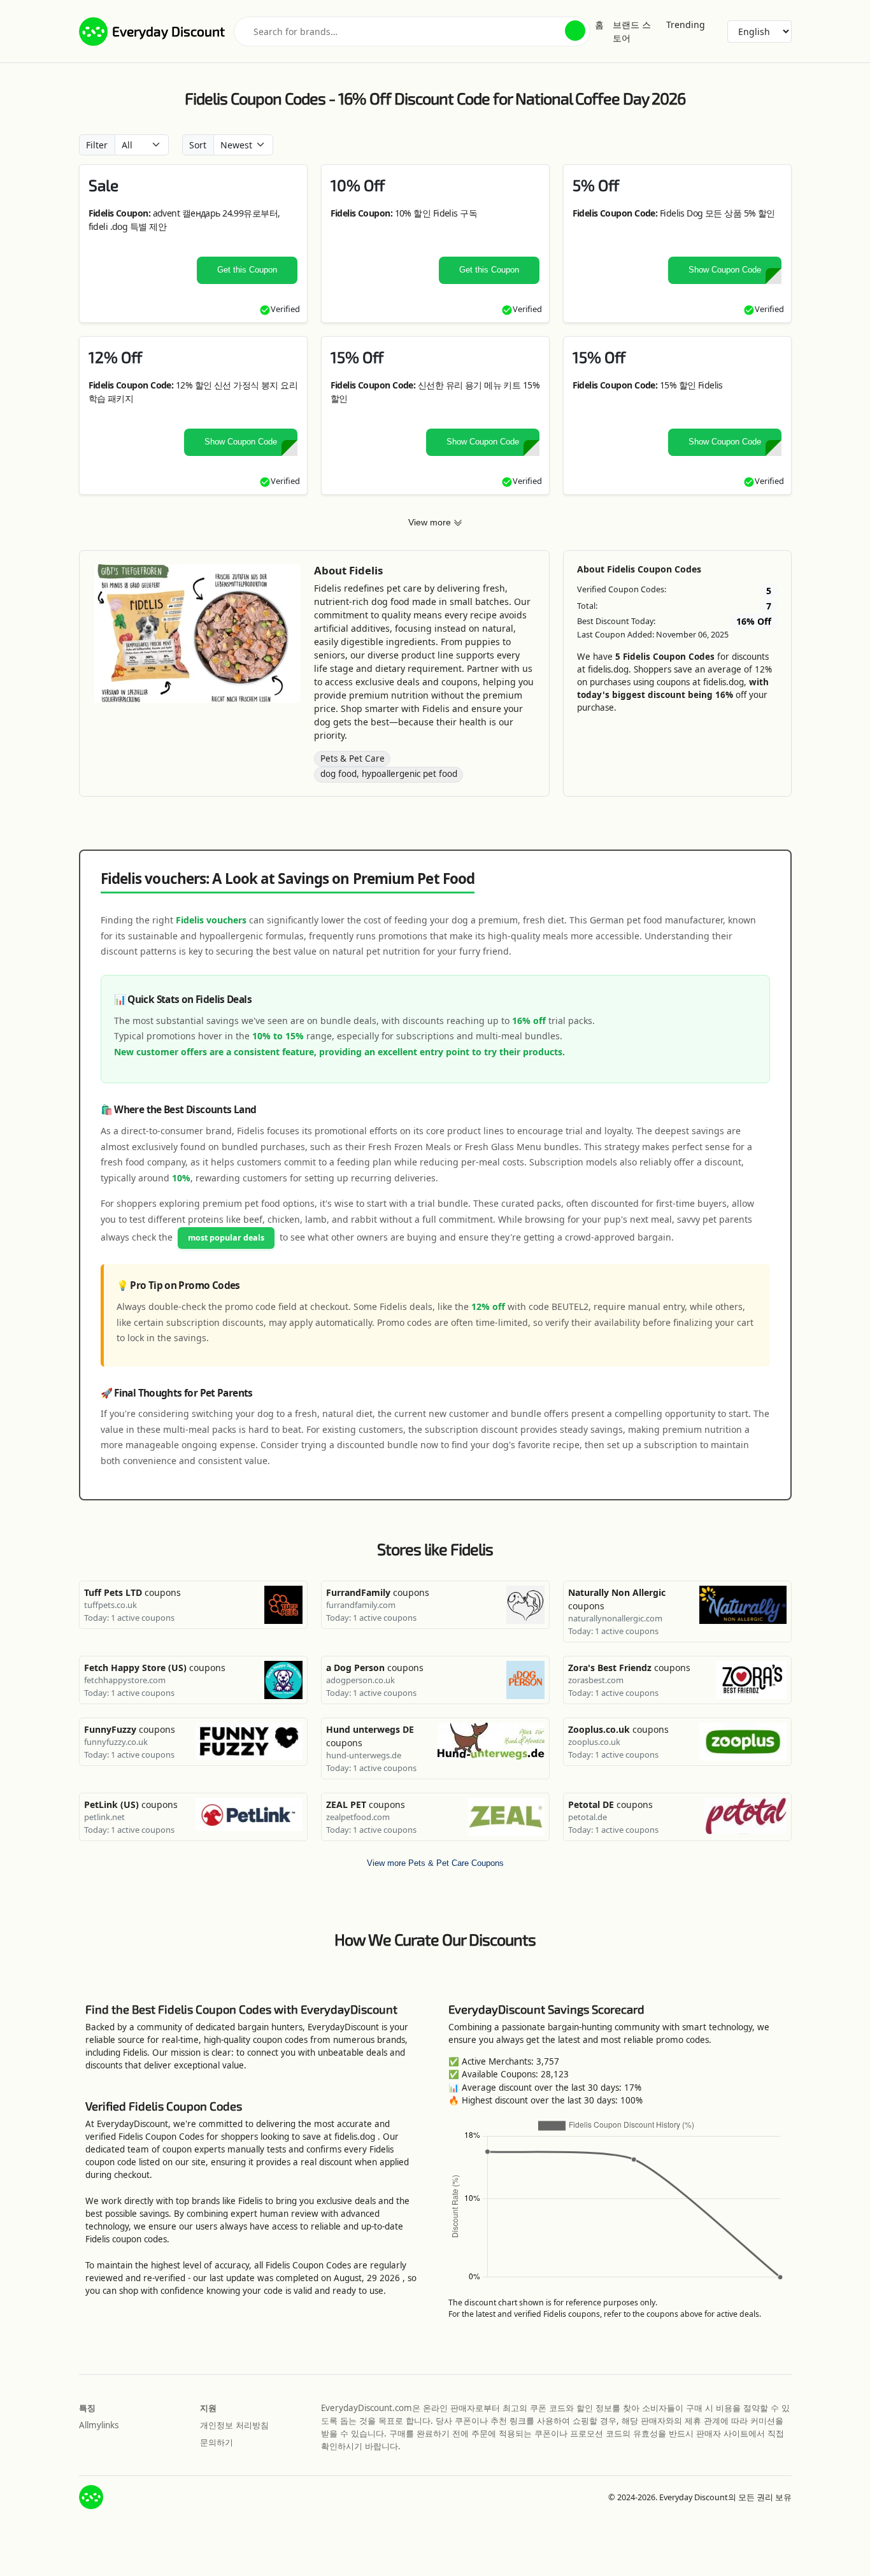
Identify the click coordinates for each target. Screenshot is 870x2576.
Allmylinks (99, 2425)
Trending (686, 25)
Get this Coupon (247, 270)
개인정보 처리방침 (234, 2425)
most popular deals (226, 1238)
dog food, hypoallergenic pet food (389, 774)
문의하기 (217, 2442)
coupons (132, 1592)
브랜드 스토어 (632, 31)
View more (431, 522)
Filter (97, 145)
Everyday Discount (168, 31)
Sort (198, 145)
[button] (575, 31)
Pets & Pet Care (353, 758)
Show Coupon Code (725, 270)
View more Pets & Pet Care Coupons (435, 1863)
